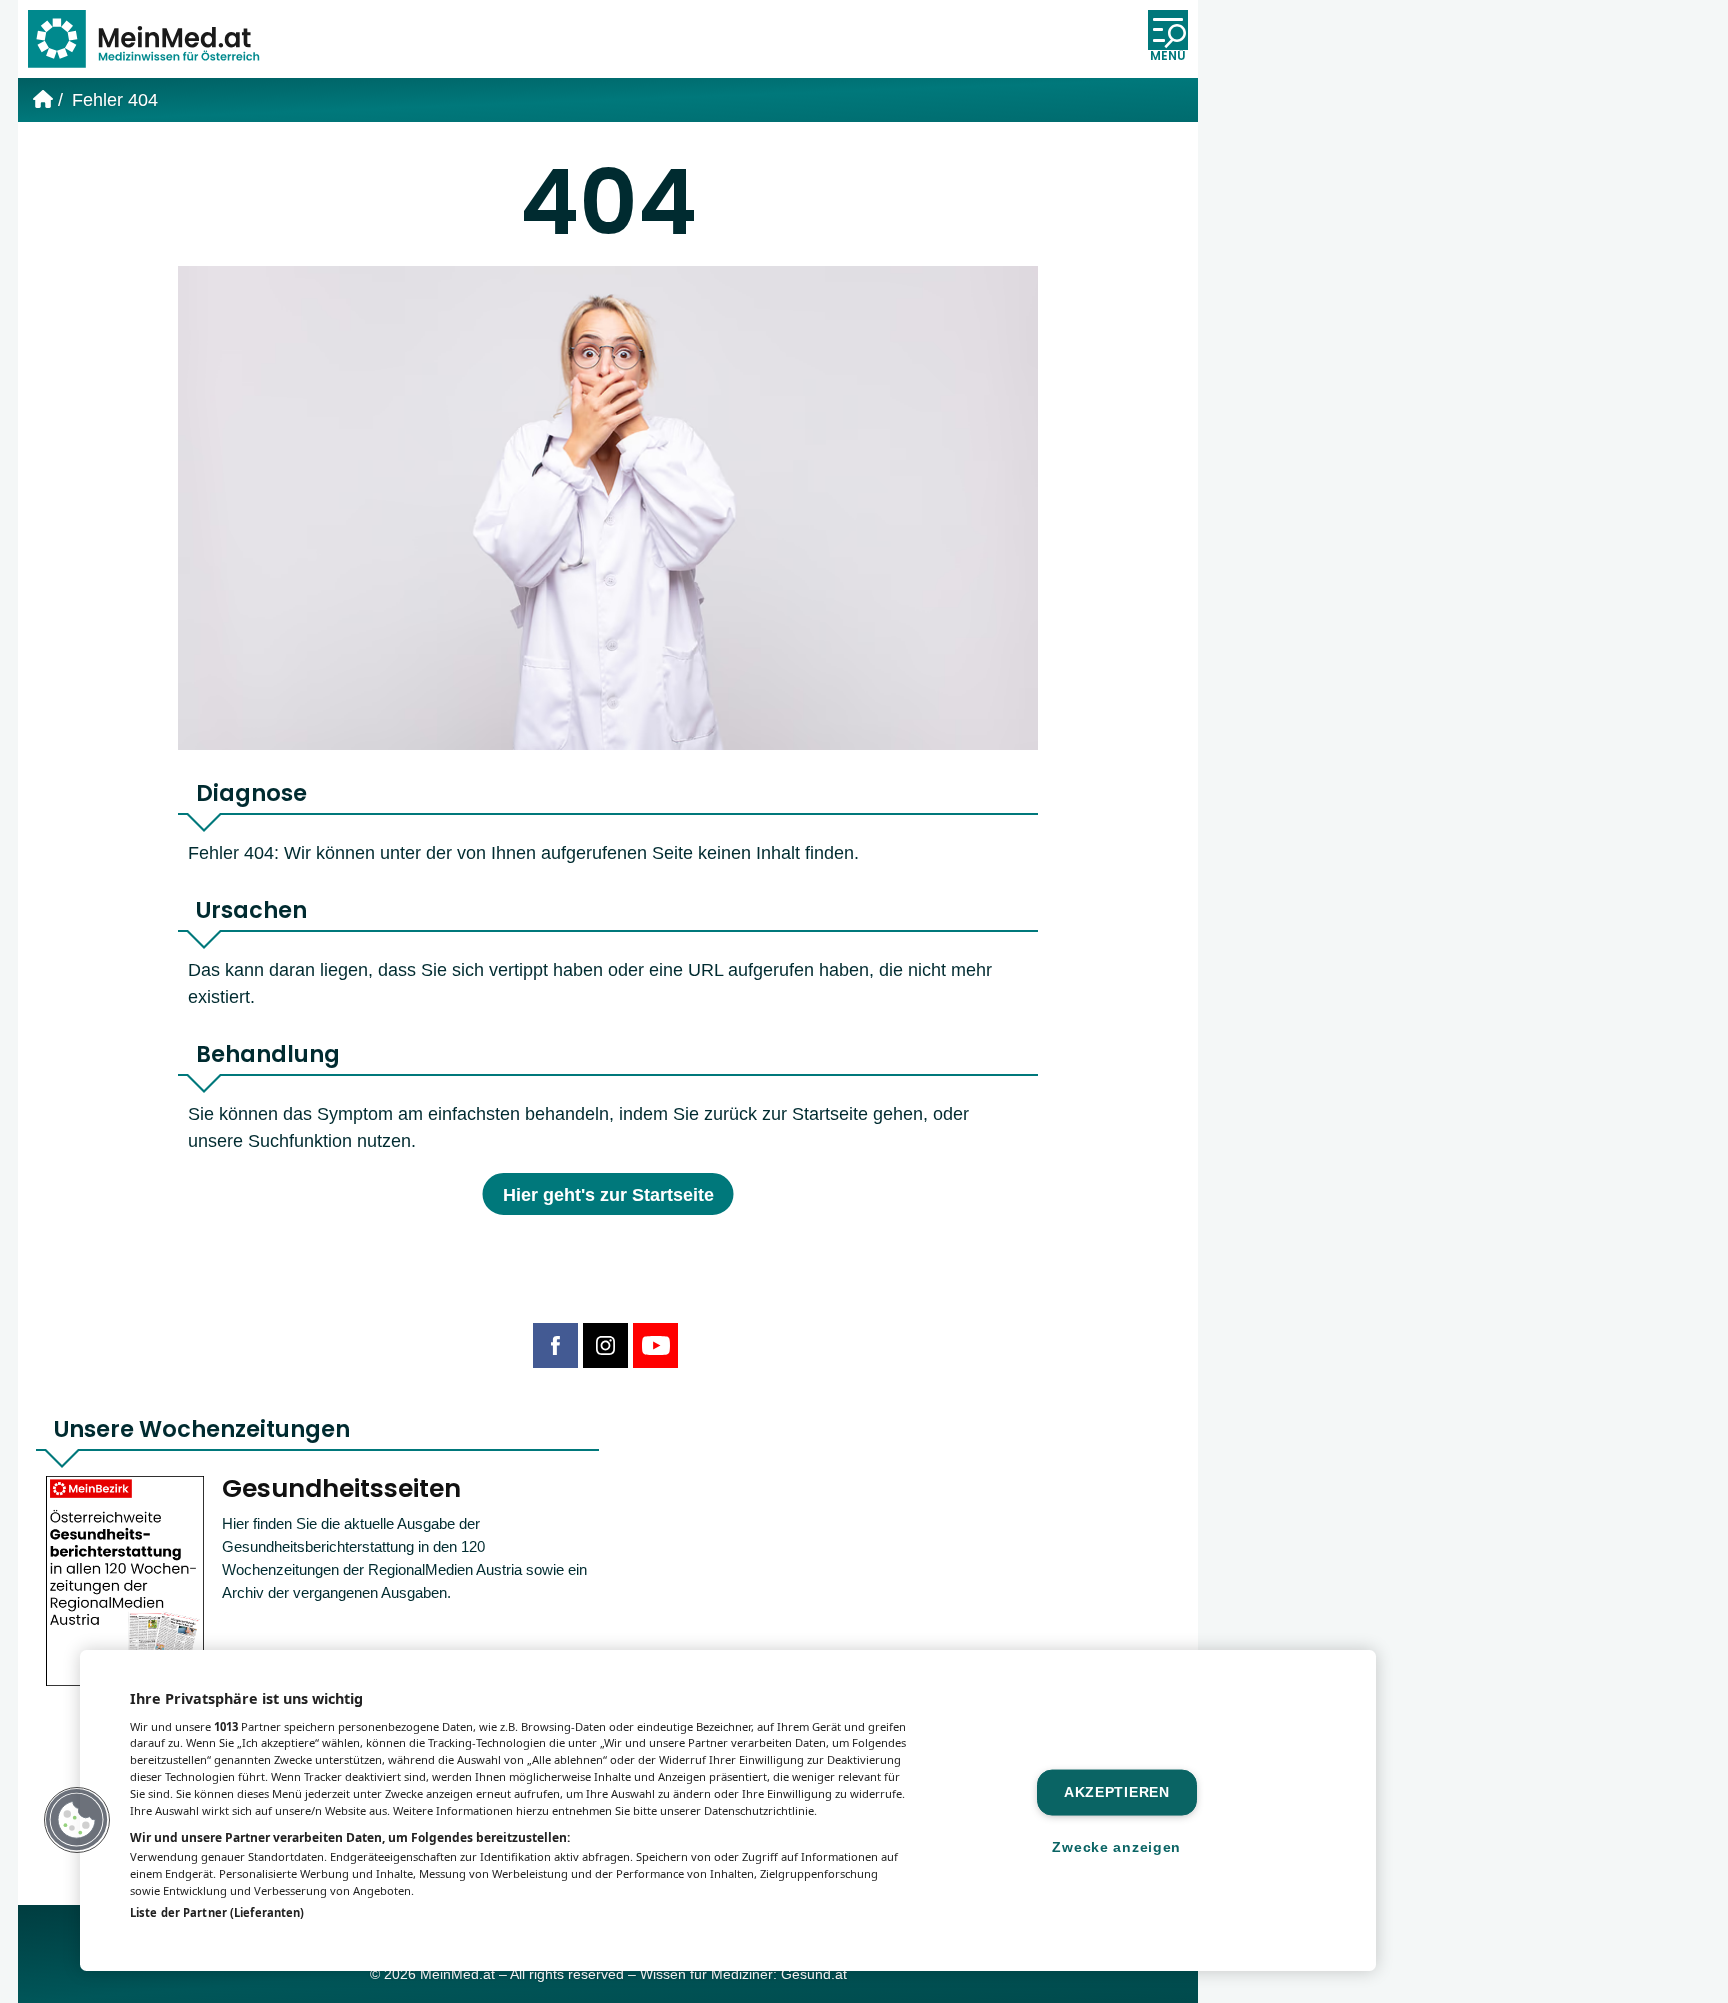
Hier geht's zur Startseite (608, 1195)
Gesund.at (814, 1974)
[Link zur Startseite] (153, 39)
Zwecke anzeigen (1116, 1847)
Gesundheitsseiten (341, 1488)
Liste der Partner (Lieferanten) (217, 1912)
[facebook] (555, 1345)
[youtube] (655, 1345)
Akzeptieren (1117, 1792)
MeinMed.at (457, 1974)
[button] (77, 1820)
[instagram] (605, 1345)
